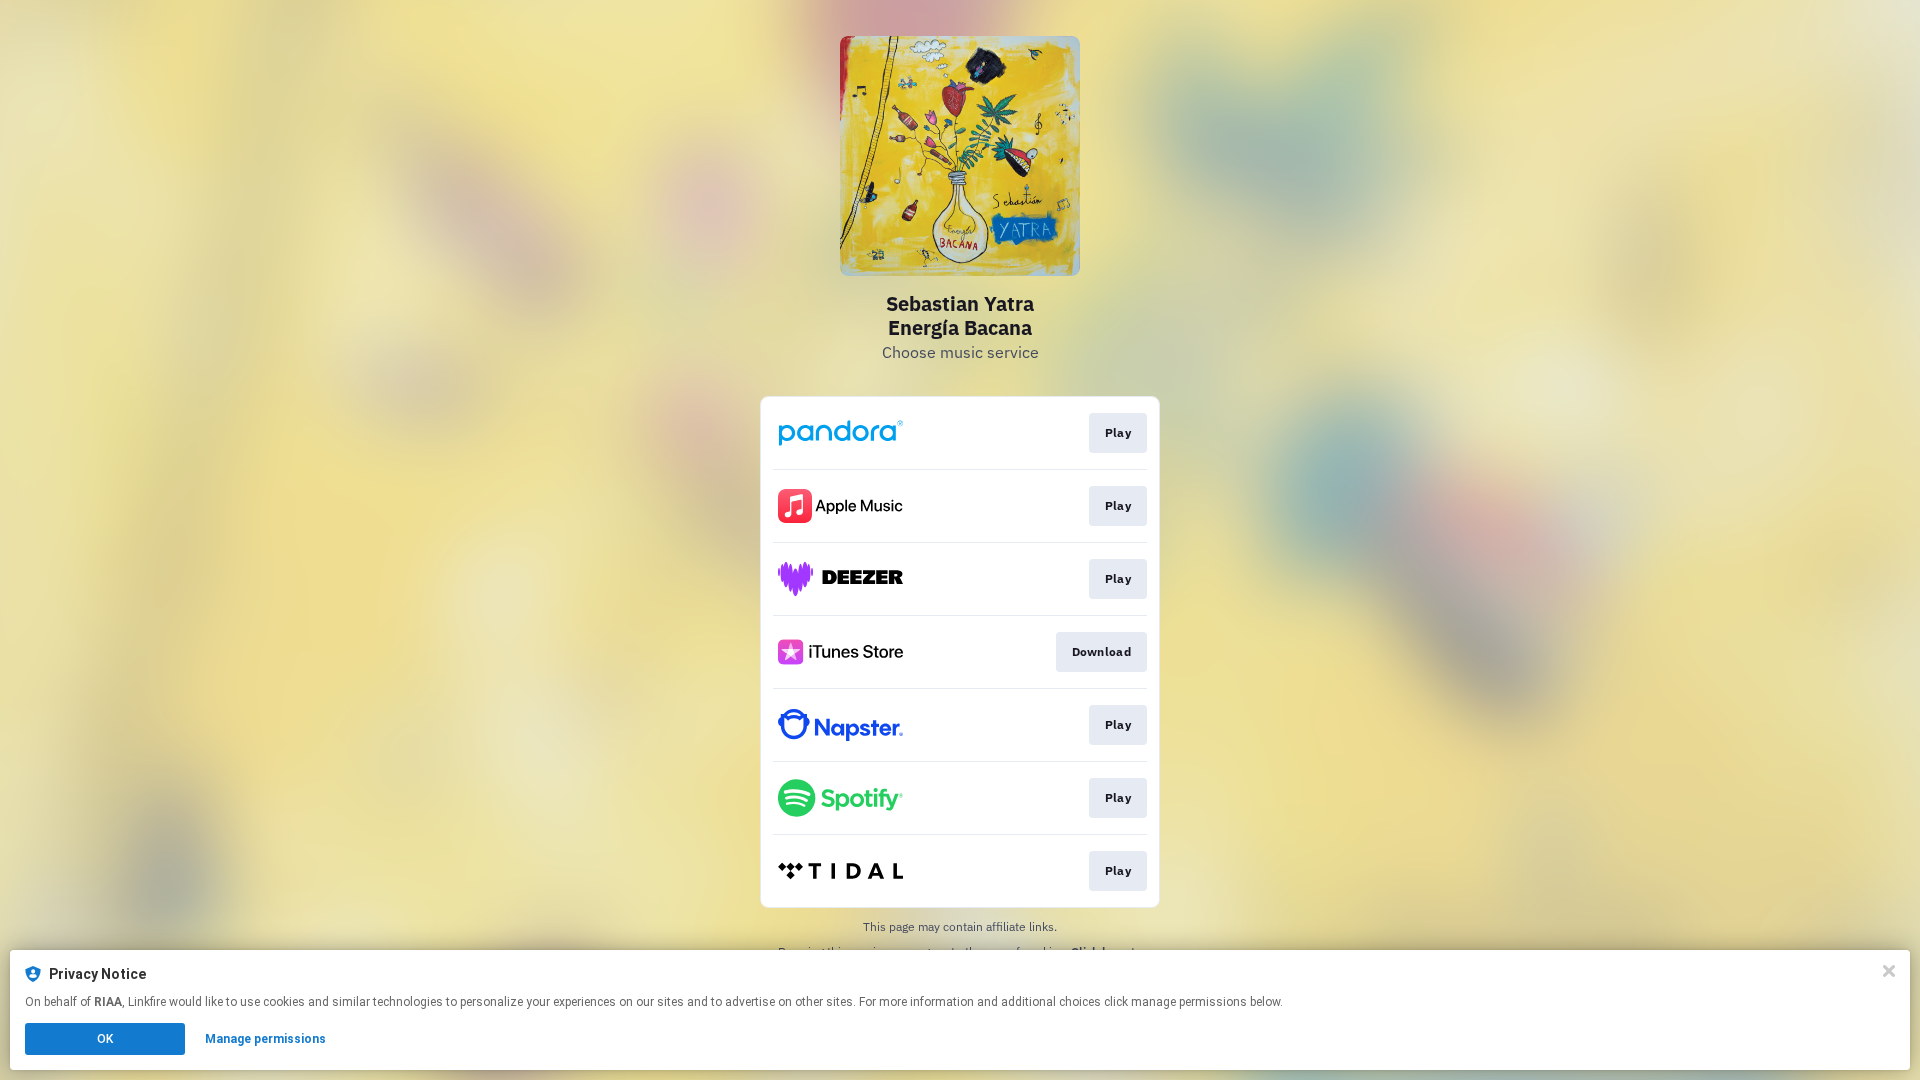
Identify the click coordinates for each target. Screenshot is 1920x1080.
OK (105, 1039)
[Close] (1889, 971)
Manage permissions (265, 1039)
